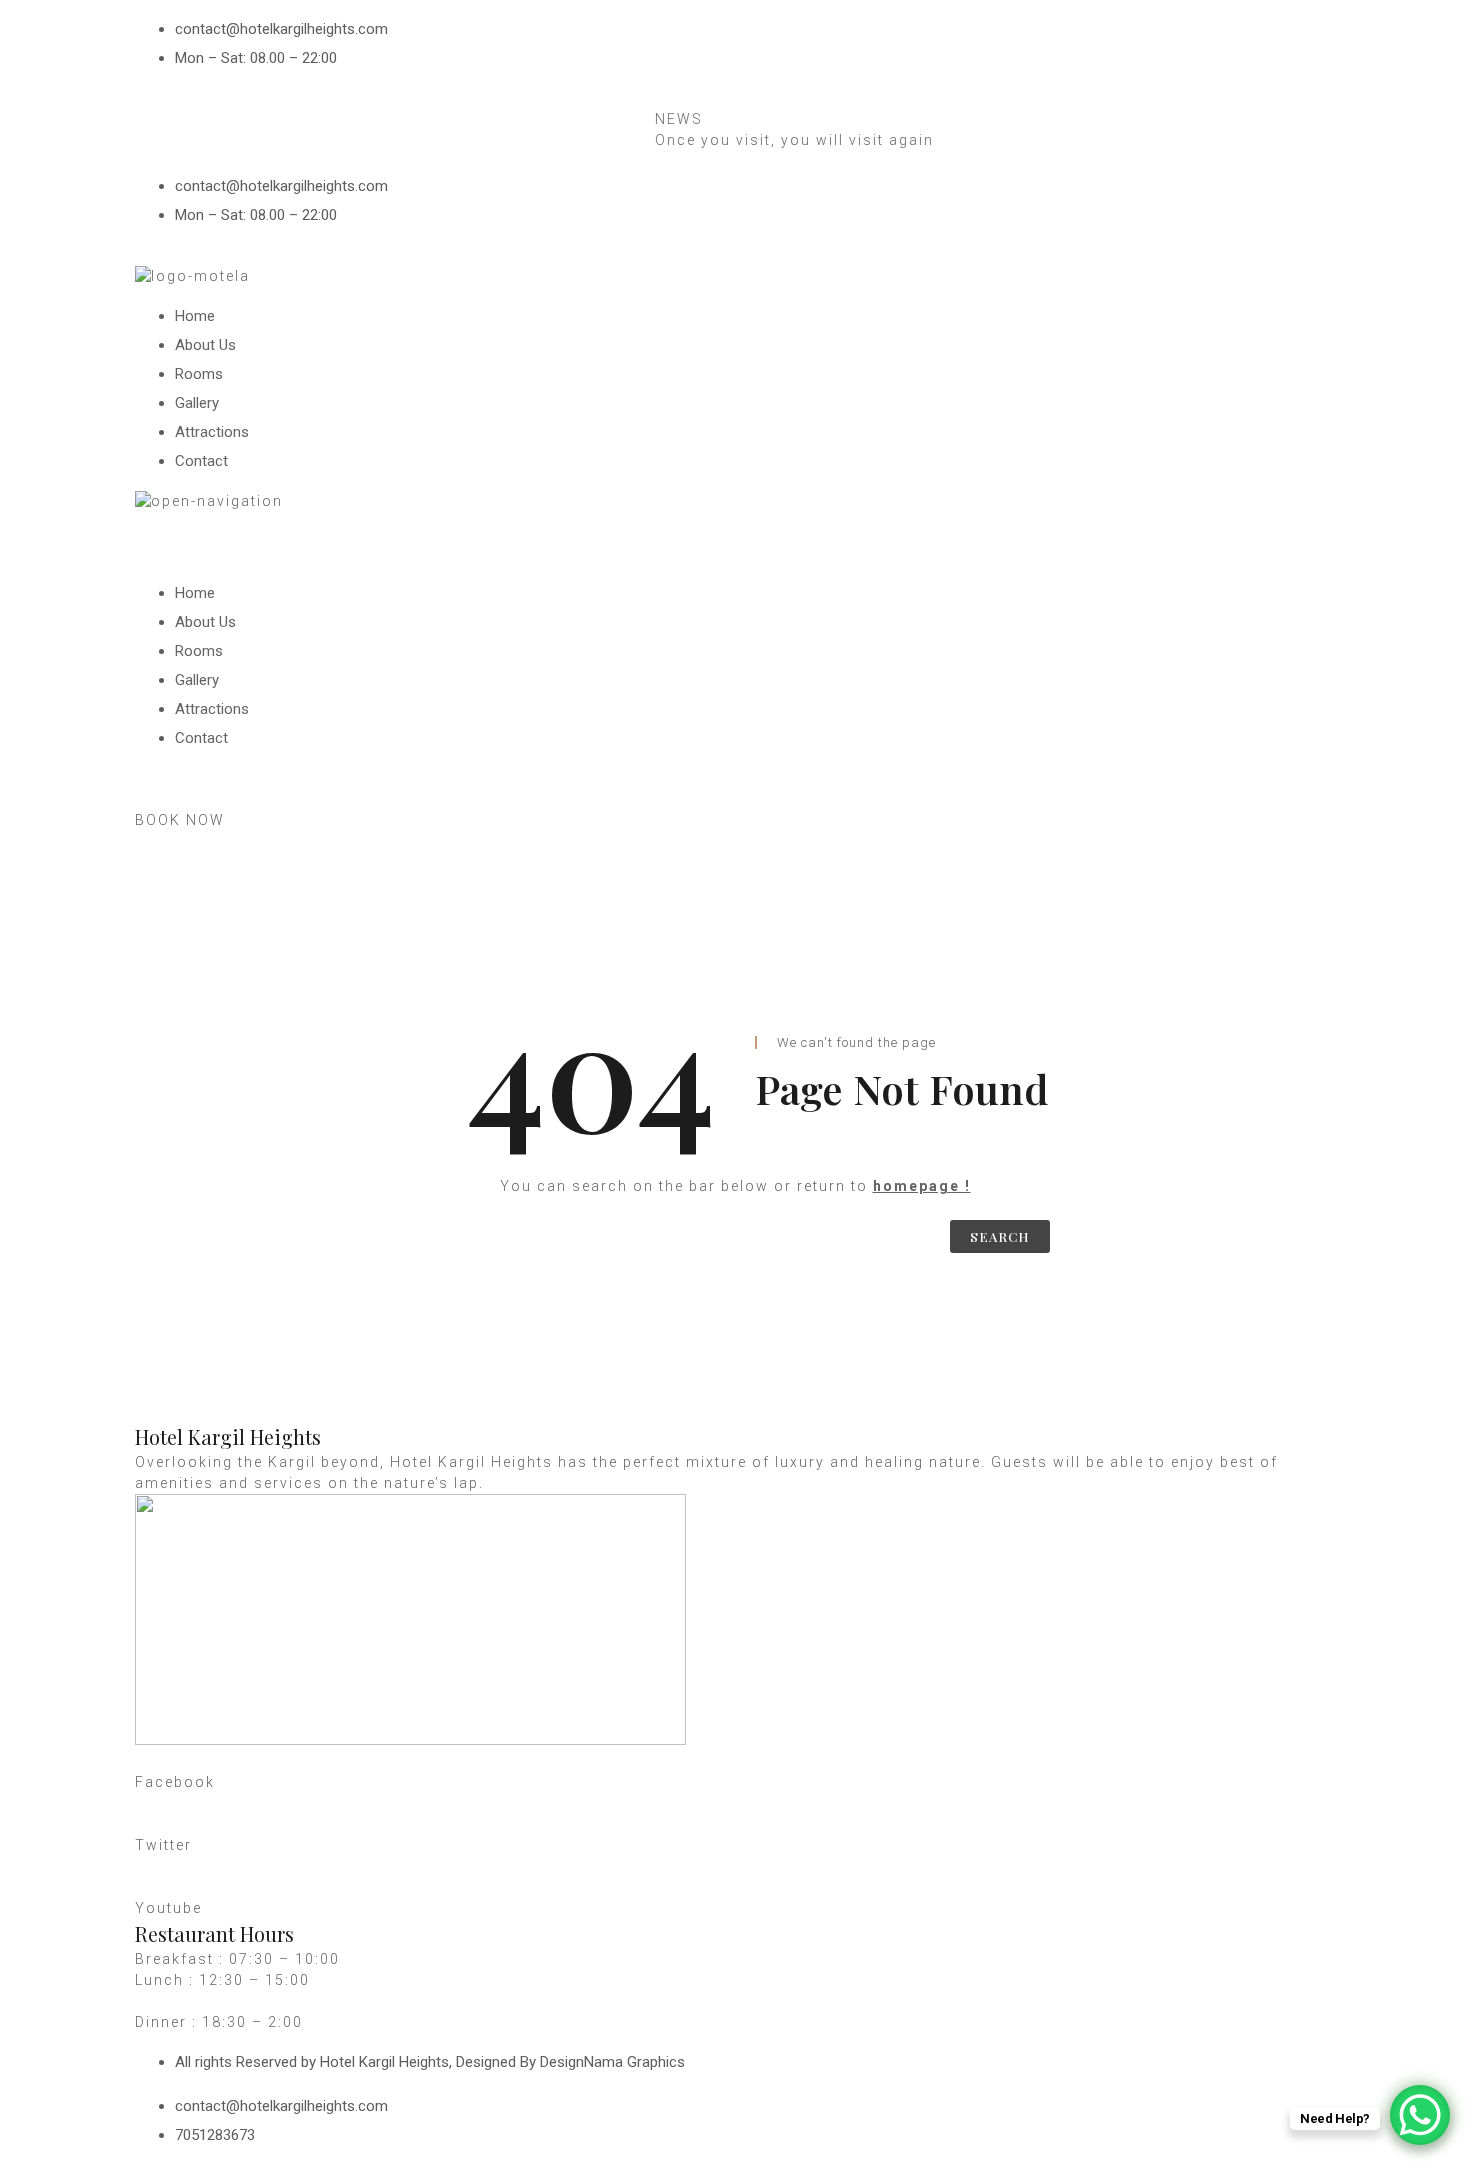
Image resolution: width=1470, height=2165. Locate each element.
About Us (205, 345)
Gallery (197, 403)
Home (195, 316)
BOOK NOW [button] (180, 820)
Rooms (199, 374)
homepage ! (922, 1186)
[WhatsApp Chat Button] (1420, 2115)
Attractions (212, 432)
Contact (201, 461)
